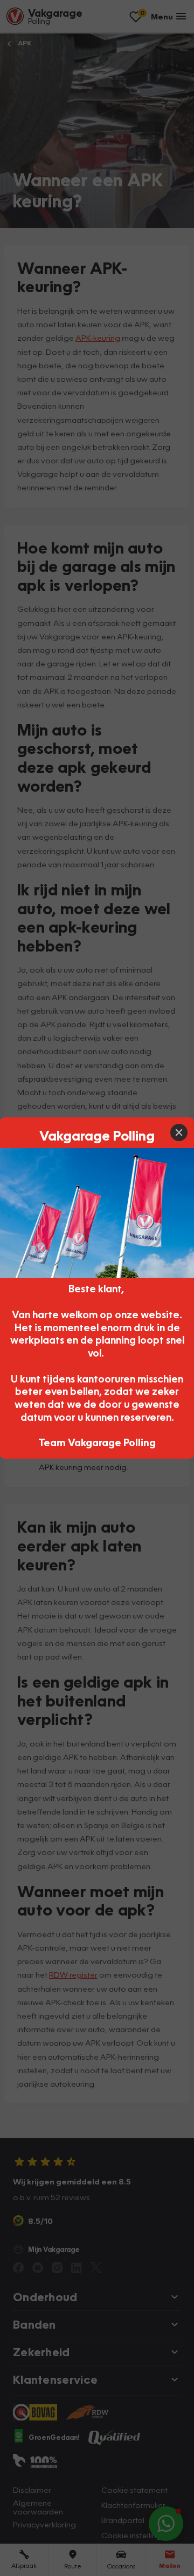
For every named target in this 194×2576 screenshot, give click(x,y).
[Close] (179, 1132)
